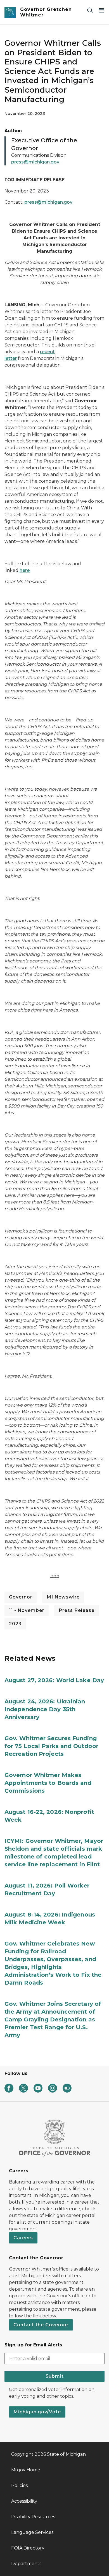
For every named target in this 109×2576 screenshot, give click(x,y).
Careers (23, 2238)
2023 (15, 1624)
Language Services (32, 2532)
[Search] (90, 10)
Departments (26, 2564)
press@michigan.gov (48, 202)
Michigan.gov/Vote (37, 2412)
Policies (19, 2485)
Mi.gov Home (26, 2470)
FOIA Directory (28, 2548)
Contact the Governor (41, 2325)
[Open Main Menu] (101, 10)
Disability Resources (33, 2517)
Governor (21, 1597)
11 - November (27, 1610)
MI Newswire (63, 1597)
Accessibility (24, 2501)
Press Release (77, 1610)
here (25, 570)
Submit (55, 2376)
